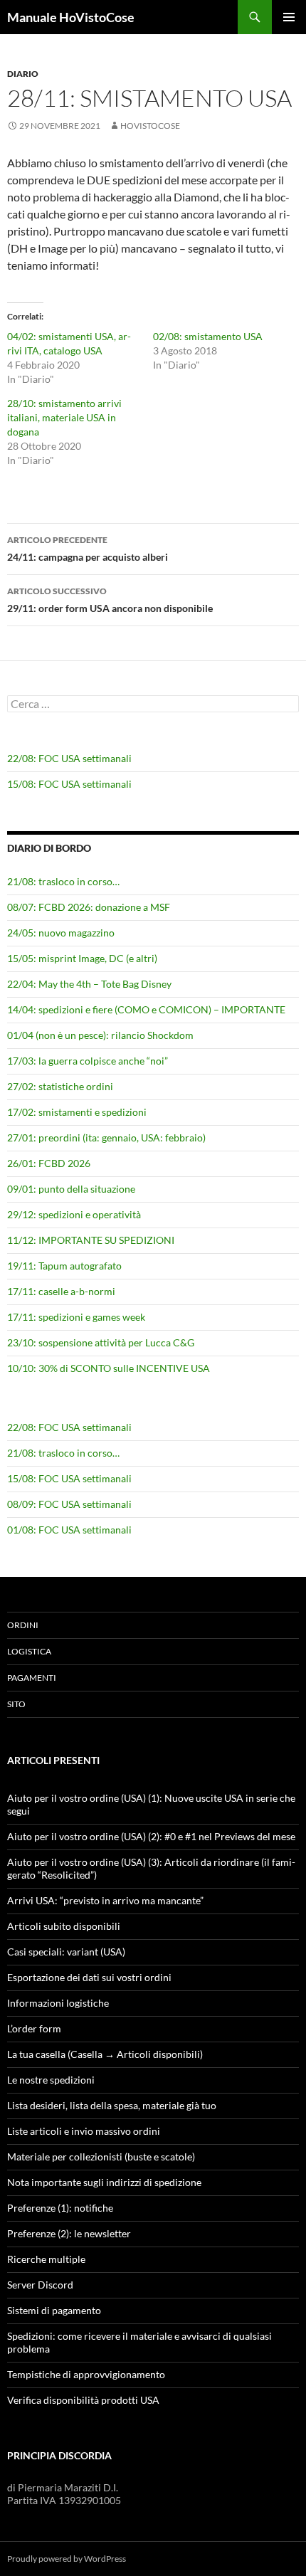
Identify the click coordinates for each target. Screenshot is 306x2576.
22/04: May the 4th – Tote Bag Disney (89, 984)
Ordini (23, 1625)
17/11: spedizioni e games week (76, 1317)
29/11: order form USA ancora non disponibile (110, 600)
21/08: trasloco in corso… (63, 881)
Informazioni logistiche (58, 2003)
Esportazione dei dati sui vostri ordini (89, 1977)
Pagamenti (32, 1678)
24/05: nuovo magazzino (61, 933)
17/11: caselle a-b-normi (61, 1291)
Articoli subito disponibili (64, 1926)
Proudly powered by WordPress (67, 2559)
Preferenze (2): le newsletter (69, 2233)
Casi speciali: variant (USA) (66, 1952)
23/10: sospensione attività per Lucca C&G (101, 1342)
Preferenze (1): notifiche (60, 2208)
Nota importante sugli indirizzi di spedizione (104, 2182)
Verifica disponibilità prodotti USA (83, 2400)
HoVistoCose (150, 126)
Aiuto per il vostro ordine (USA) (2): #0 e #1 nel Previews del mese (151, 1836)
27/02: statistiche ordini (60, 1086)
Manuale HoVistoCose (71, 17)
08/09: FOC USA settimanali (69, 1504)
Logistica (29, 1651)
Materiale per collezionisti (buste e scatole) (101, 2157)
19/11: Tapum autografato (64, 1266)
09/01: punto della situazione (71, 1189)
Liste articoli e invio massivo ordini (84, 2131)
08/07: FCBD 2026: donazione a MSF (89, 907)
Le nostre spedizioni (51, 2080)
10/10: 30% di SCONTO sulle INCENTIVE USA (109, 1368)
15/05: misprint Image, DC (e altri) (82, 958)
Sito (16, 1704)
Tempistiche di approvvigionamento (86, 2374)
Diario (23, 74)
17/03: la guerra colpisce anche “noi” (88, 1061)
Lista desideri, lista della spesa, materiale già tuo (112, 2105)
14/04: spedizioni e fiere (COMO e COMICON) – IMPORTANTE (146, 1009)
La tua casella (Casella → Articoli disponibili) (105, 2054)
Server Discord (40, 2285)
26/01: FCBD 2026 (49, 1163)
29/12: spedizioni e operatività (74, 1214)
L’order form (34, 2028)
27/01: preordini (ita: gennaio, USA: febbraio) (106, 1137)
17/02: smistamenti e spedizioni (77, 1112)
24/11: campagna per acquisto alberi (88, 549)
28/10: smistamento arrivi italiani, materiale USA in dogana (64, 417)
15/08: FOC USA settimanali (69, 784)
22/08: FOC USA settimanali (69, 758)
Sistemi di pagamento (54, 2310)
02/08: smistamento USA (208, 336)
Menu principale (289, 17)
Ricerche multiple (46, 2259)
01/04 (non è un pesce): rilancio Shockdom (100, 1035)
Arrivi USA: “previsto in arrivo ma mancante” (105, 1900)
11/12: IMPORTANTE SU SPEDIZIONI (91, 1240)
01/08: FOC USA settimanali (69, 1530)
